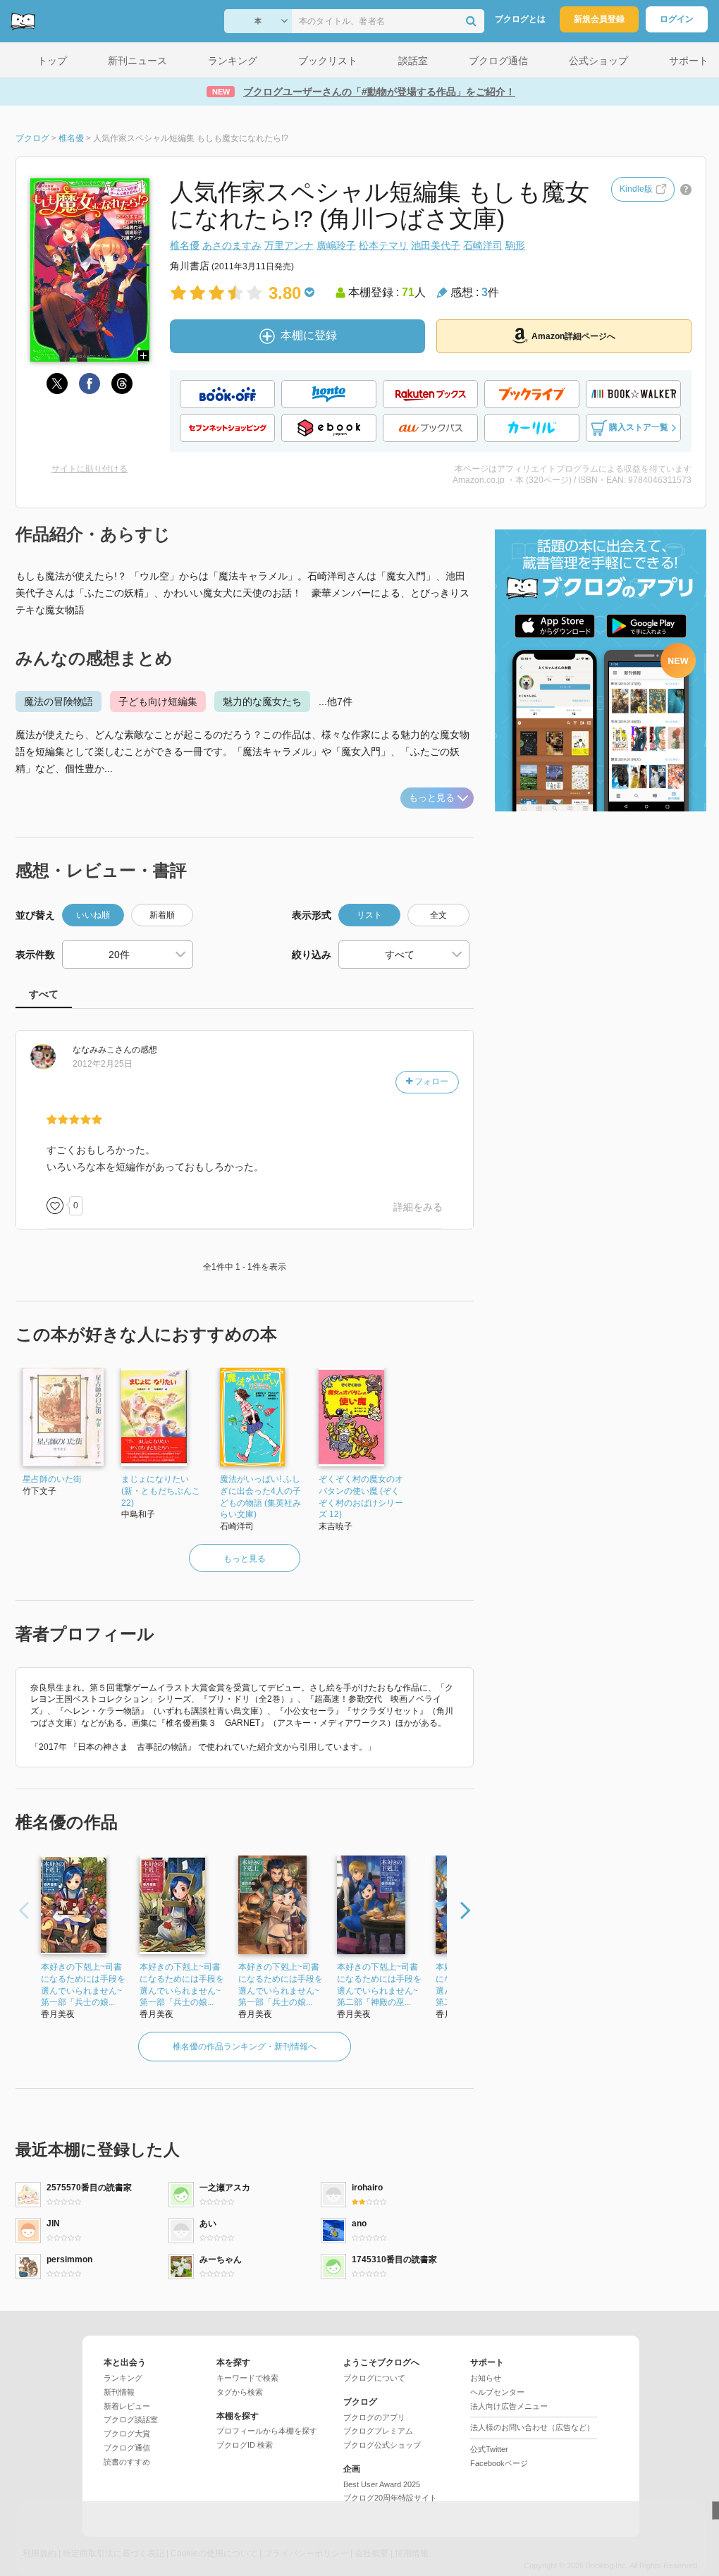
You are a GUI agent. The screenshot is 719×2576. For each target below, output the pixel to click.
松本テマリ (383, 245)
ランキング (123, 2378)
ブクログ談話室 (131, 2419)
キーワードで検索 (247, 2378)
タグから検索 (240, 2392)
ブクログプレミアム (378, 2431)
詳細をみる (418, 1207)
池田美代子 (436, 245)
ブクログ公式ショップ (382, 2445)
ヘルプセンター (497, 2392)
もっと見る (432, 798)
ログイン (677, 19)
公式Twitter (489, 2449)
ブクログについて (374, 2378)
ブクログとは (520, 19)
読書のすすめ (127, 2462)
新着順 (162, 915)
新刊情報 (119, 2392)
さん (102, 1050)
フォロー (430, 1081)
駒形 (515, 245)
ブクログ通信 (127, 2448)
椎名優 (185, 245)
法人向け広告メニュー (509, 2406)
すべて (44, 994)
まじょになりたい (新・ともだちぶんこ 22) (161, 1491)
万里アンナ (289, 245)
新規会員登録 (599, 19)
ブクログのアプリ (374, 2417)
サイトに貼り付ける (90, 469)
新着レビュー (127, 2406)
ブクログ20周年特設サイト (390, 2498)
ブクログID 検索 (245, 2445)
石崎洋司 (483, 245)
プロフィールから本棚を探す (267, 2431)
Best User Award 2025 (382, 2484)
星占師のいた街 (52, 1479)
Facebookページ (499, 2463)
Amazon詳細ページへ (573, 336)
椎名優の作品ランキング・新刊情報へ (245, 2047)
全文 (438, 915)
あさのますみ (232, 245)
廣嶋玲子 (336, 245)
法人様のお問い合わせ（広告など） (532, 2427)
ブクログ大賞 (127, 2434)
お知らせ (486, 2378)
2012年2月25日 (103, 1064)
